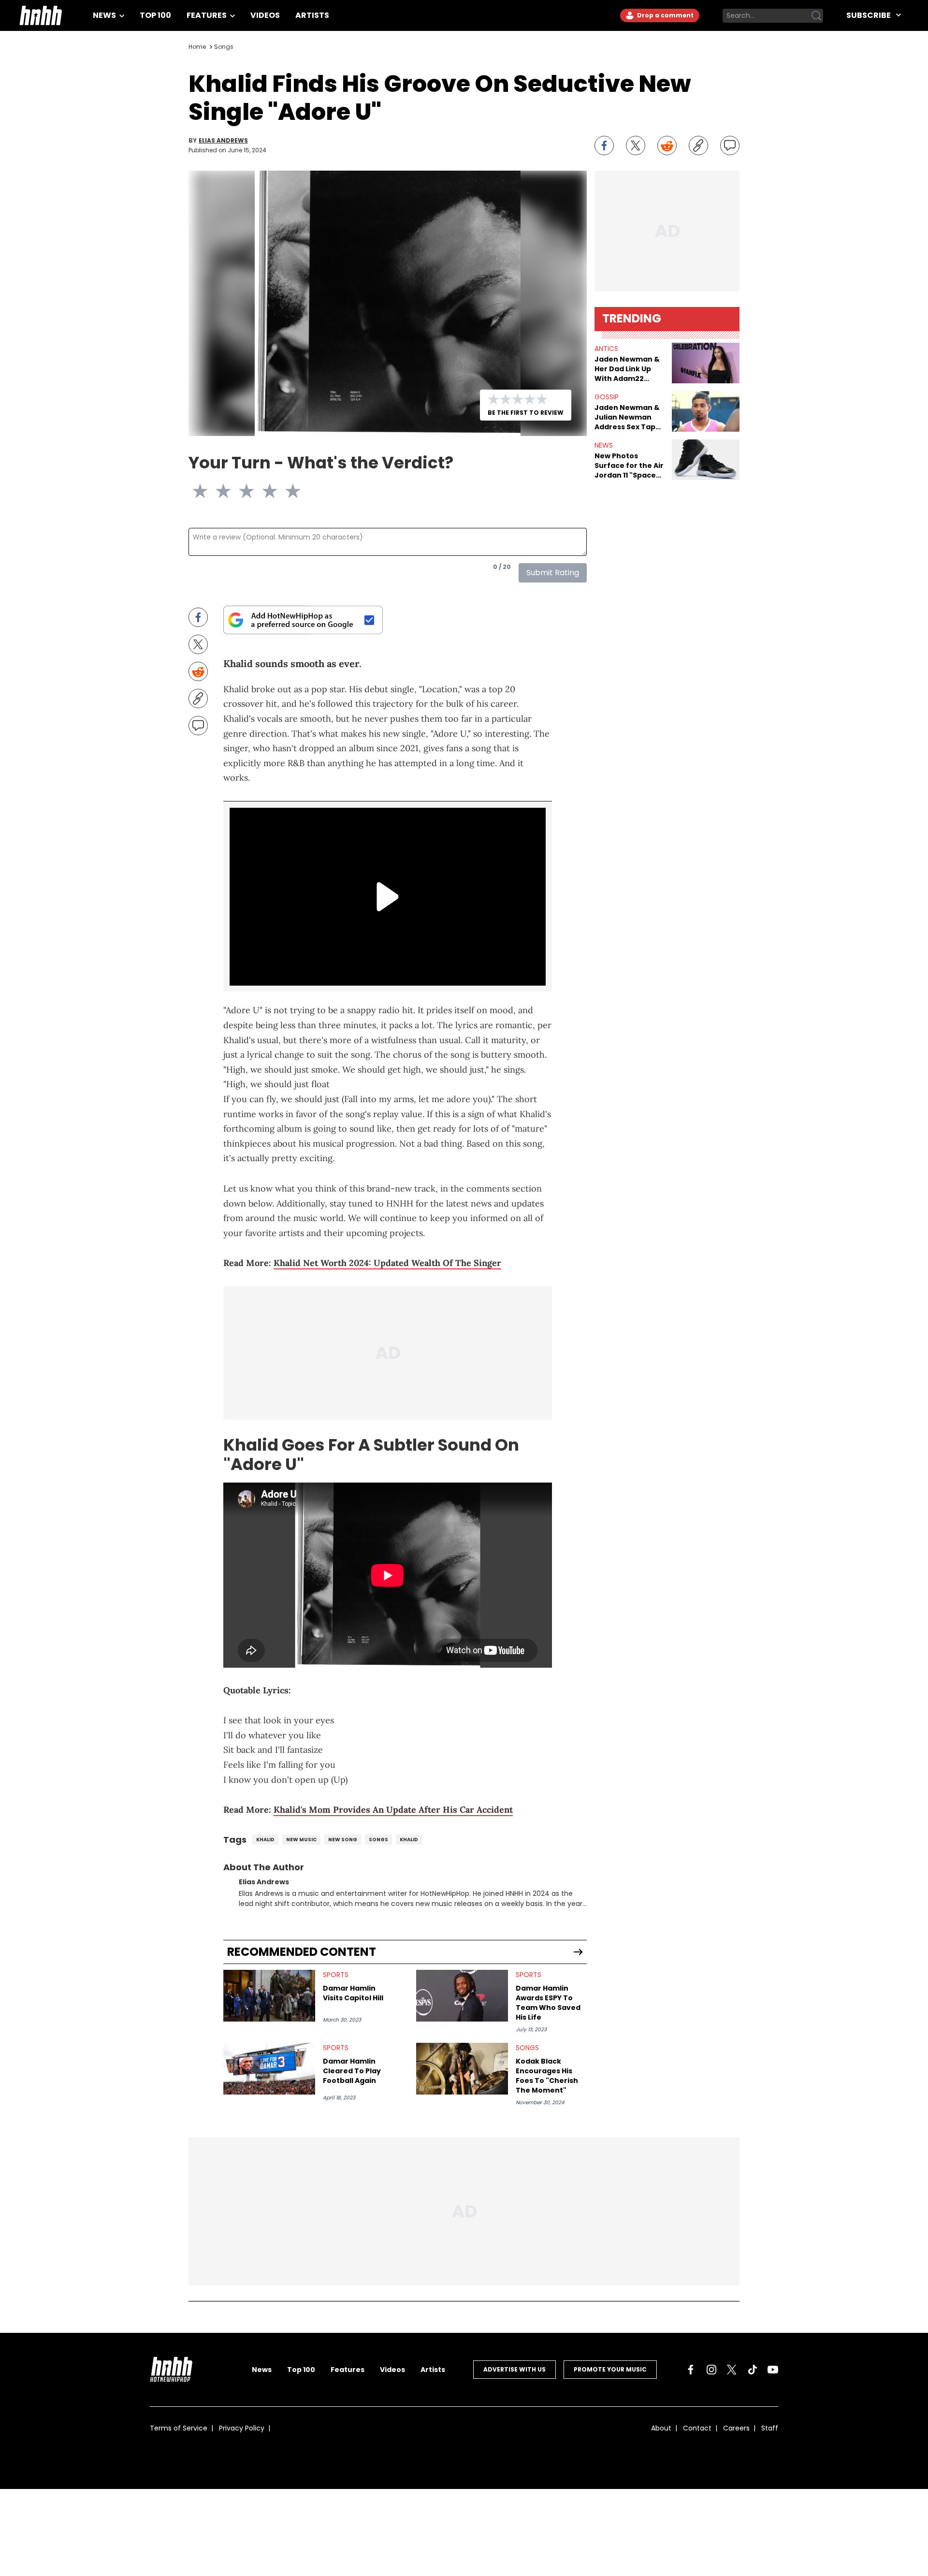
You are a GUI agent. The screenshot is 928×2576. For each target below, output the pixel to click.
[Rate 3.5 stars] (264, 491)
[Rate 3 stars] (252, 491)
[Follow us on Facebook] (691, 2370)
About (661, 2428)
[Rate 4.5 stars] (287, 491)
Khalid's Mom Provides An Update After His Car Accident (393, 1810)
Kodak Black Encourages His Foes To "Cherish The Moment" (547, 2076)
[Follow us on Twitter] (732, 2370)
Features (207, 15)
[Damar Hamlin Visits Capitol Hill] (269, 1996)
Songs (224, 47)
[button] (706, 363)
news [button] (604, 445)
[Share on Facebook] (604, 146)
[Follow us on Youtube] (773, 2370)
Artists (312, 15)
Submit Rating (553, 573)
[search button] (816, 15)
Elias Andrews (223, 141)
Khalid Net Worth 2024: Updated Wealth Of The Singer (387, 1263)
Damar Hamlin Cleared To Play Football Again (352, 2071)
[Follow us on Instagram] (711, 2370)
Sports (336, 1975)
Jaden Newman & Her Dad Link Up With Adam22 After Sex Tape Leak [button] (627, 369)
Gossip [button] (607, 397)
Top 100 (155, 15)
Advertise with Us (515, 2369)
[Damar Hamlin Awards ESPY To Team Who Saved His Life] (462, 1996)
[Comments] (730, 146)
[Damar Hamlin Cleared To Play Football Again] (269, 2069)
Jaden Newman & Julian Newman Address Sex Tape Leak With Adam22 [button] (629, 417)
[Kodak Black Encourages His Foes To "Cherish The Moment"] (462, 2069)
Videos (265, 15)
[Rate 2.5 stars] (241, 491)
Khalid (265, 1840)
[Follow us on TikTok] (753, 2370)
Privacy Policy (242, 2428)
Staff (770, 2428)
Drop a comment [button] (665, 15)
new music (301, 1840)
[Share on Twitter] (636, 146)
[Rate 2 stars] (229, 491)
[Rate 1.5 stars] (217, 491)
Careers (736, 2428)
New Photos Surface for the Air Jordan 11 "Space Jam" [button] (629, 466)
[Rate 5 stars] (299, 491)
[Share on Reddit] (667, 146)
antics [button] (606, 349)
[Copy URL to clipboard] (698, 146)
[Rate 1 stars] (206, 491)
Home (197, 47)
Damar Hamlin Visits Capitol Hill (353, 1993)
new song (343, 1840)
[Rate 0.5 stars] (194, 491)
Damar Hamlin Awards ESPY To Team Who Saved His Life (548, 2003)
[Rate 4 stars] (275, 491)
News (105, 15)
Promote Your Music (610, 2369)
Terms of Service (179, 2428)
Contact (697, 2428)
